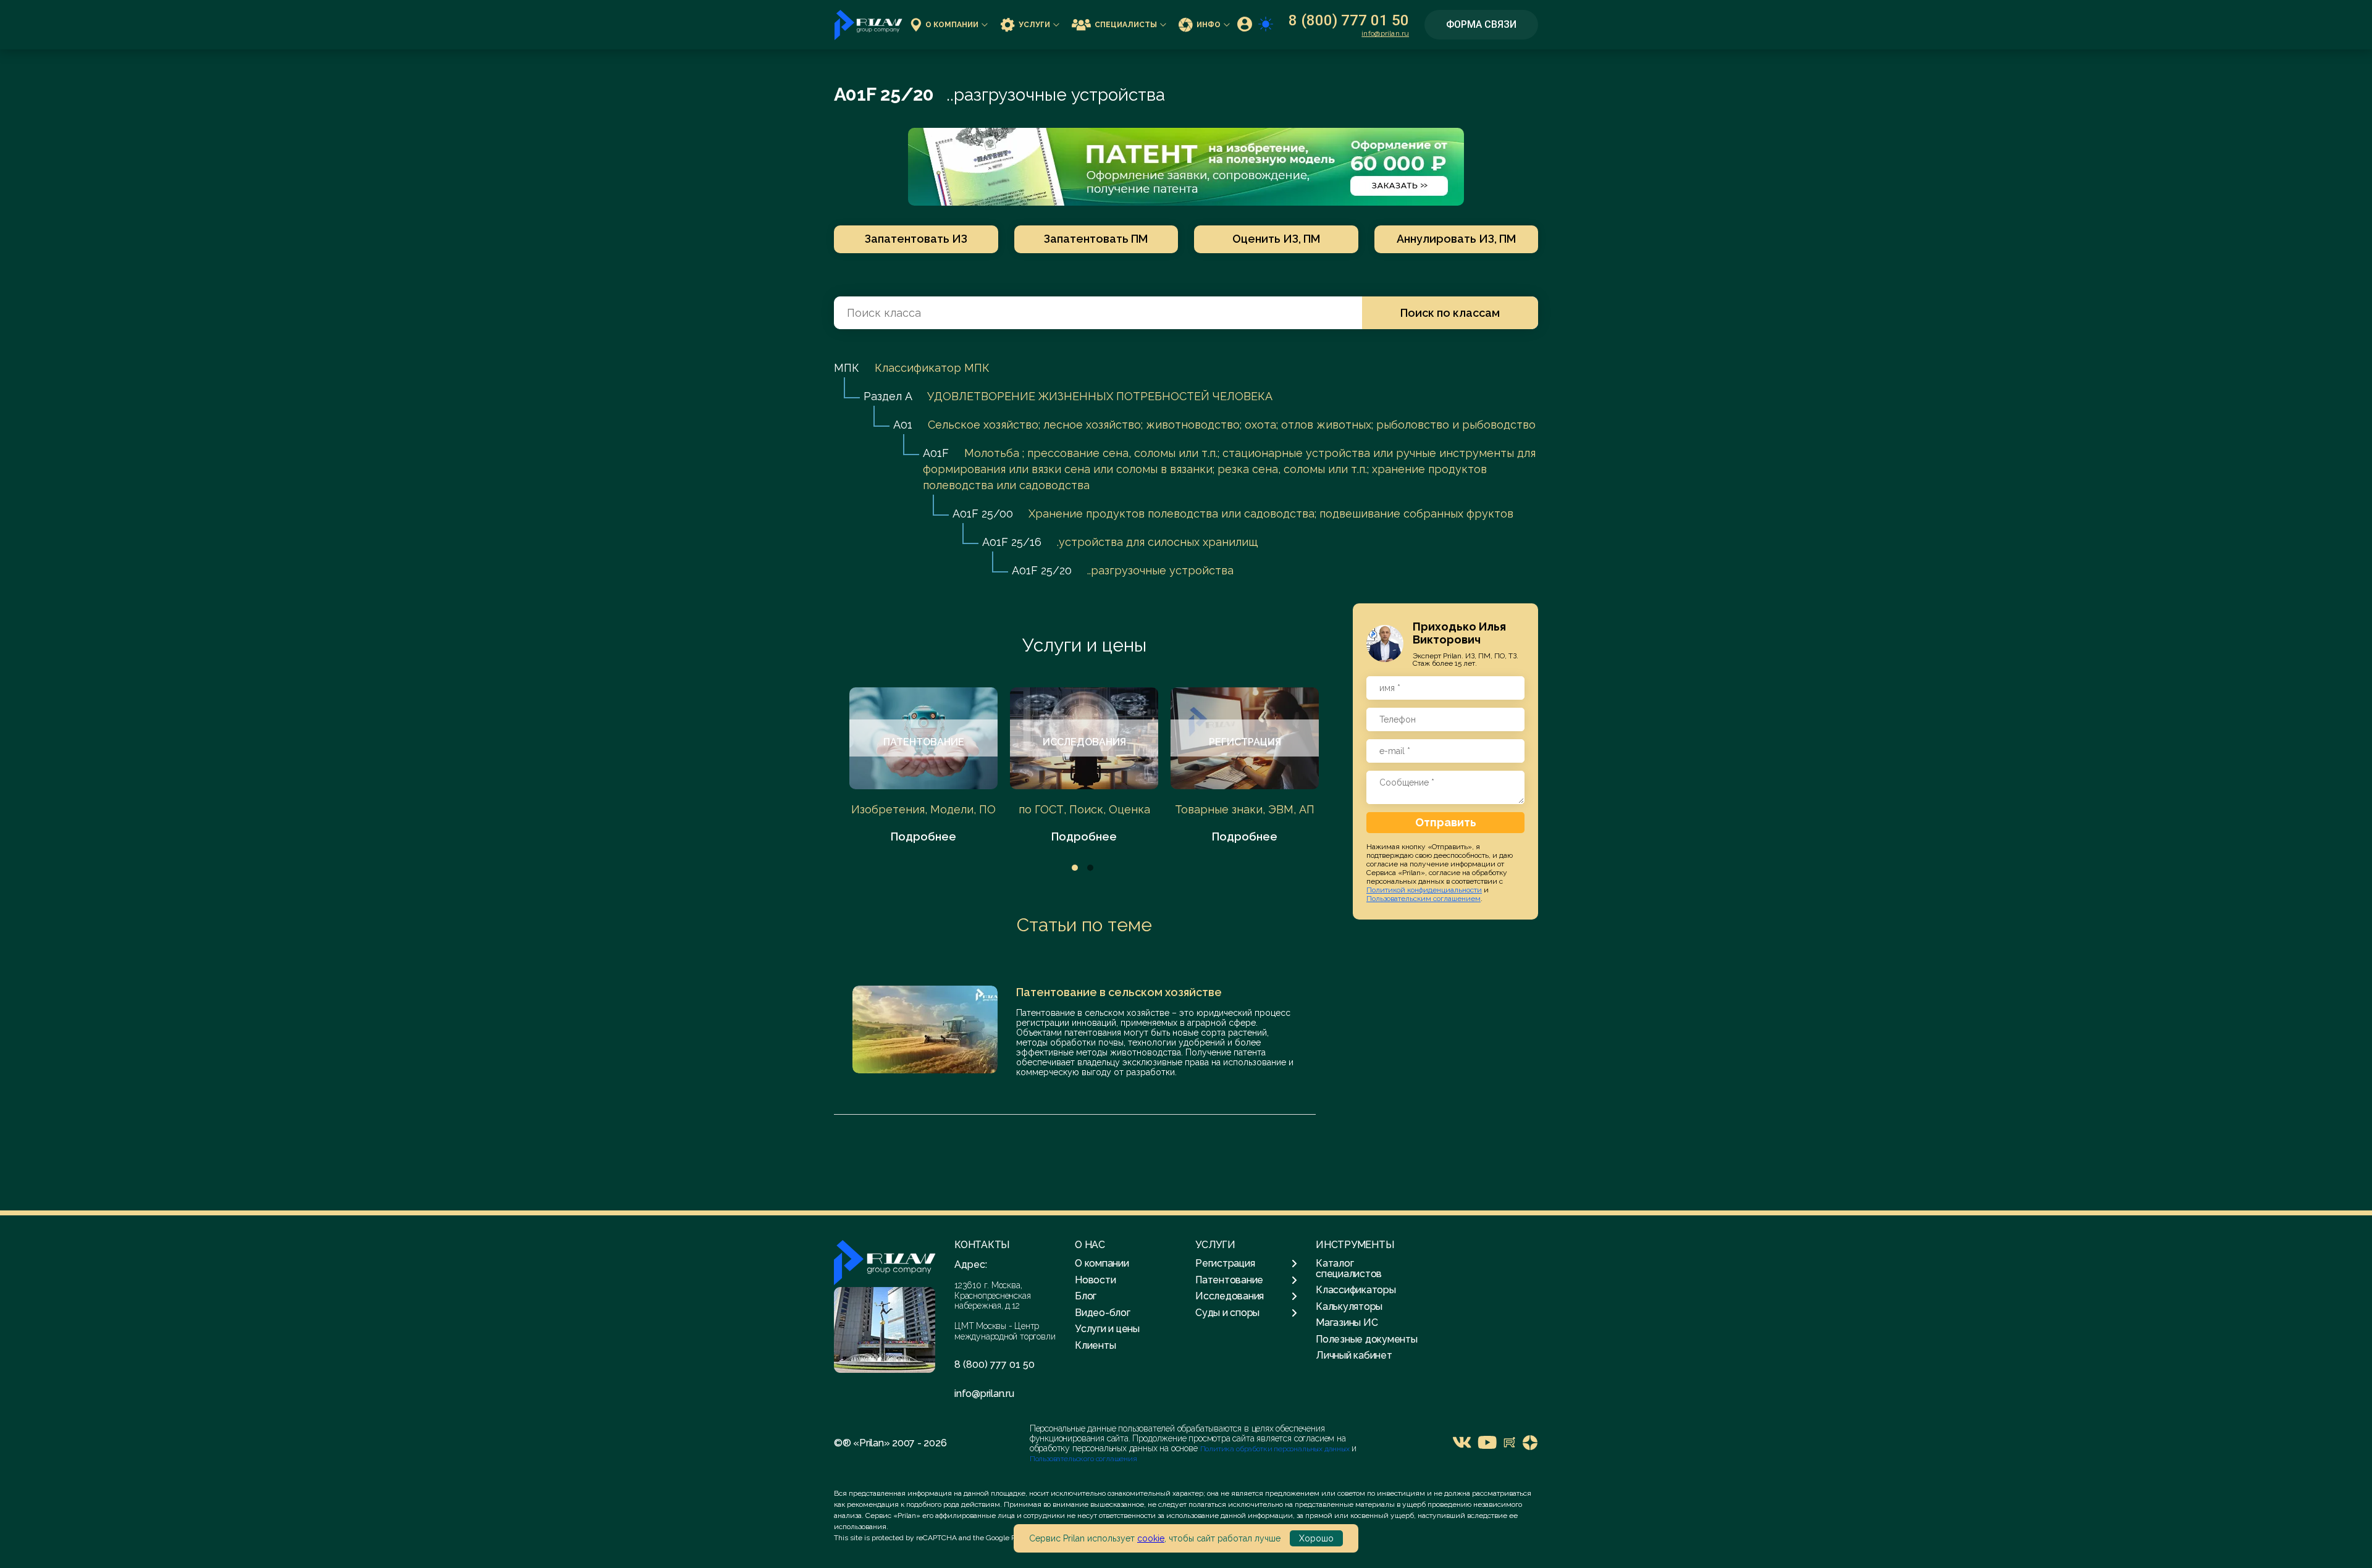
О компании (952, 25)
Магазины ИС (1347, 1323)
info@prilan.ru (1385, 33)
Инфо (1209, 25)
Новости (1095, 1280)
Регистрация (1225, 1264)
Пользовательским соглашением (1424, 899)
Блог (1086, 1296)
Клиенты (1095, 1345)
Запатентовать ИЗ (916, 239)
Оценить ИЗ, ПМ (1276, 239)
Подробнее (923, 836)
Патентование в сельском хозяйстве (1119, 992)
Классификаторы (1356, 1290)
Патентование (1229, 1280)
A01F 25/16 (1012, 542)
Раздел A (888, 396)
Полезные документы (1367, 1339)
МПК (847, 368)
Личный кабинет (1354, 1355)
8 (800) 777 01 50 (1349, 20)
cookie (1151, 1538)
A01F (936, 453)
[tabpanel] (923, 766)
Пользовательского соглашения (1083, 1459)
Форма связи (1481, 24)
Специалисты (1126, 25)
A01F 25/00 (983, 514)
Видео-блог (1103, 1313)
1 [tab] (1075, 868)
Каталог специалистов (1349, 1268)
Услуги (1034, 25)
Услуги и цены (1084, 645)
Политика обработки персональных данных (1276, 1449)
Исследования (1230, 1296)
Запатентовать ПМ (1096, 239)
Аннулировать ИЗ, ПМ (1456, 239)
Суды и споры (1227, 1313)
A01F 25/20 (1042, 570)
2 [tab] (1090, 868)
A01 (903, 425)
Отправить (1446, 822)
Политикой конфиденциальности (1424, 890)
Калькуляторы (1349, 1306)
